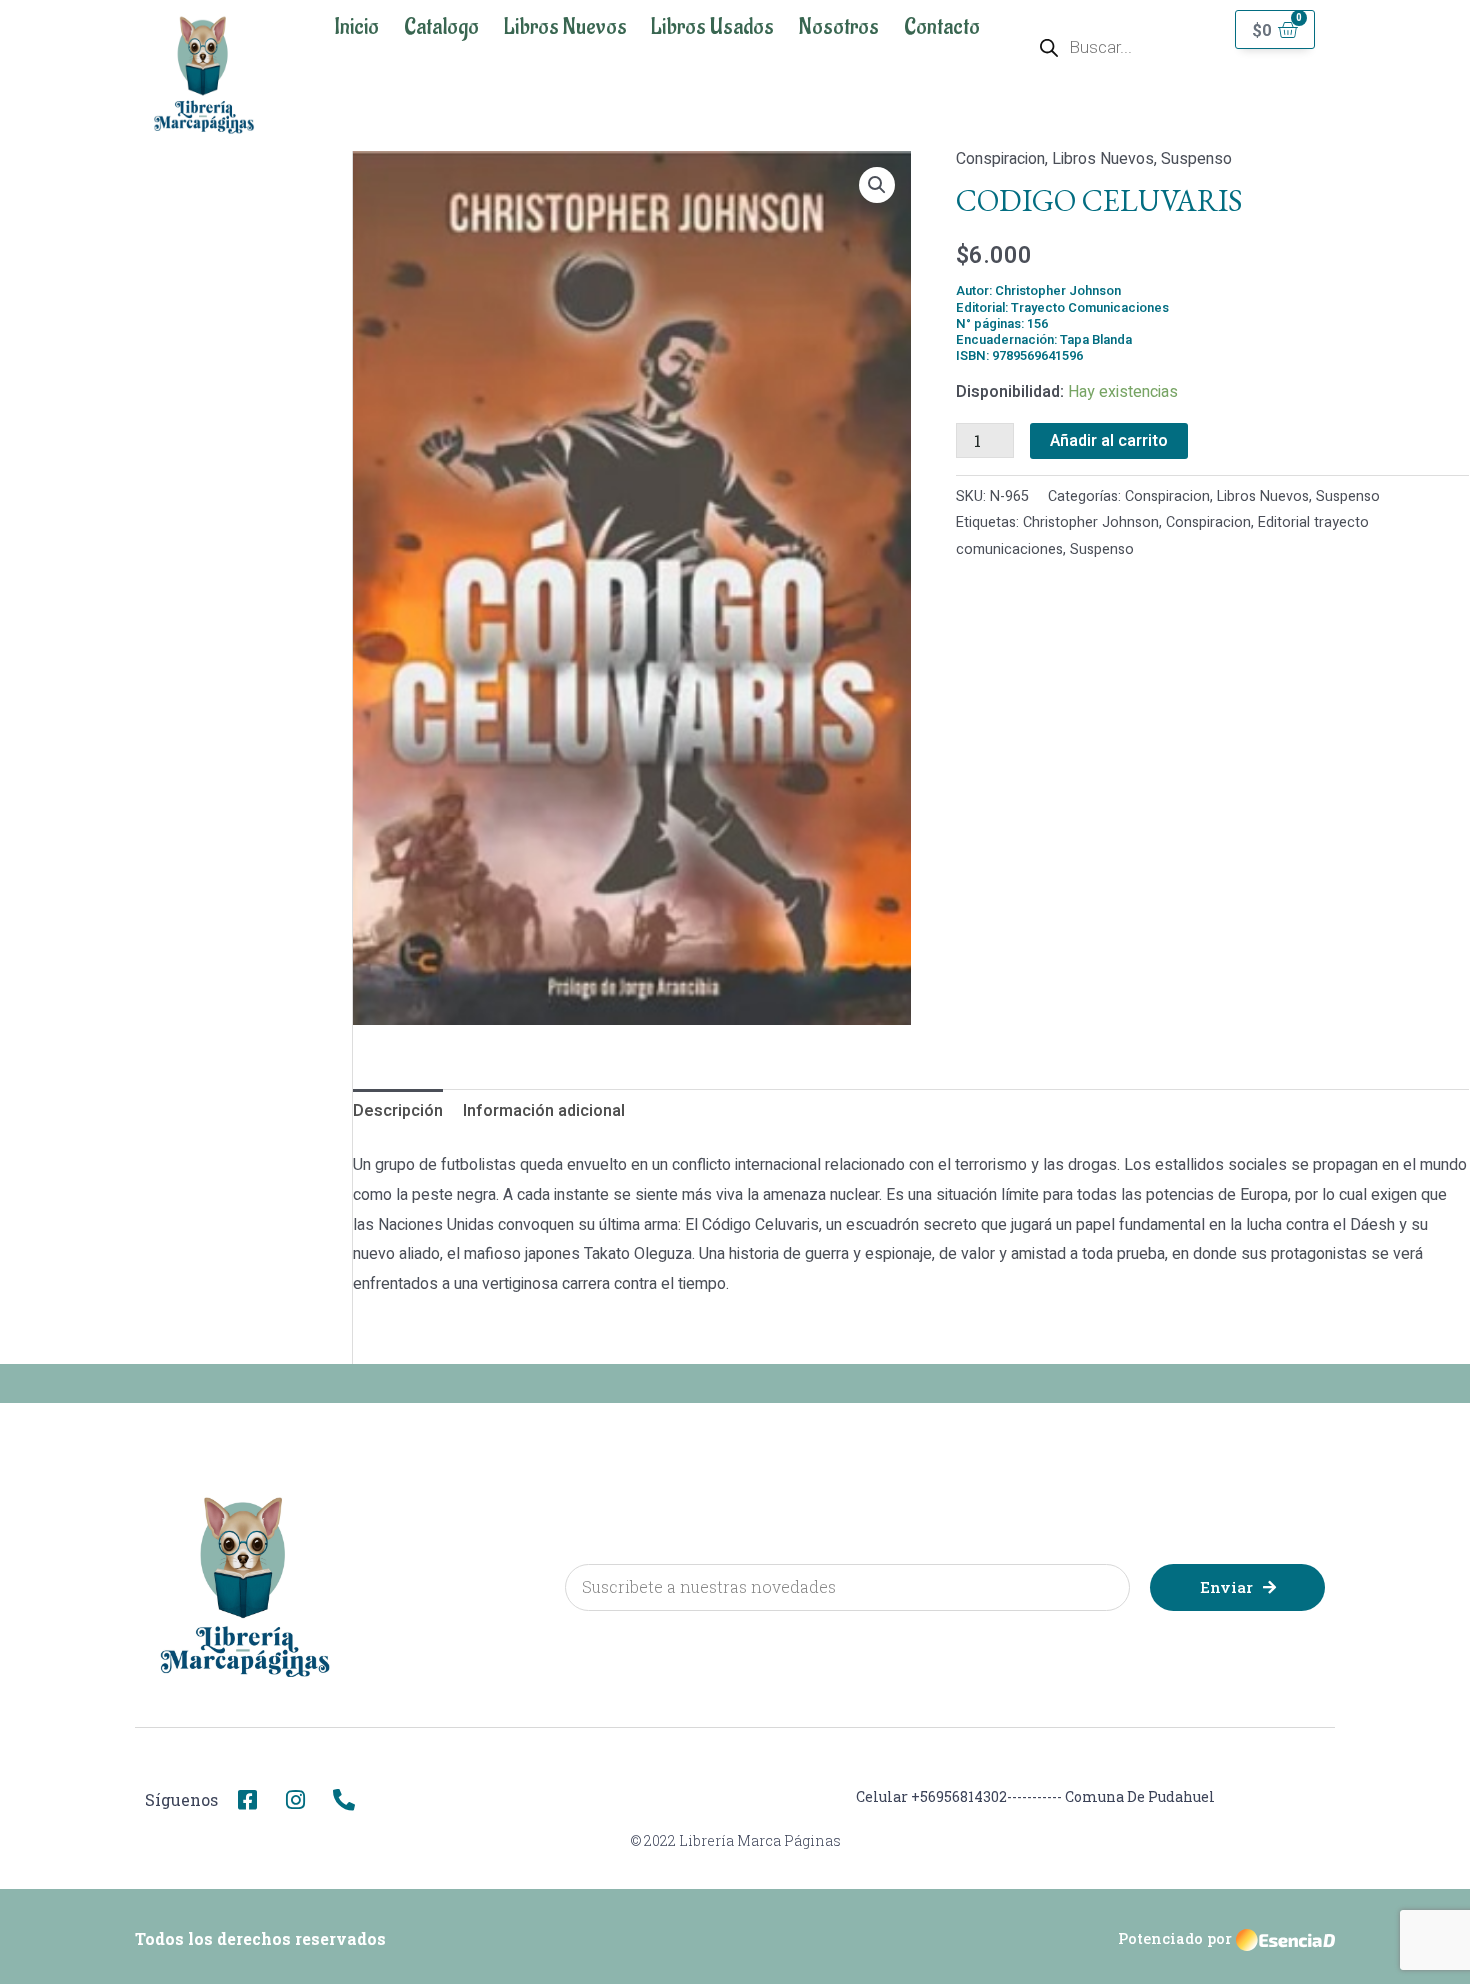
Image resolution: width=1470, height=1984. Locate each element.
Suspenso (1196, 159)
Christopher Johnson (1091, 522)
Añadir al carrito (1109, 441)
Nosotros (839, 27)
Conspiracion (1000, 159)
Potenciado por (1175, 1938)
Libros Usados (712, 27)
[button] (877, 185)
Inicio (356, 27)
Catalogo (441, 27)
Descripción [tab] (398, 1111)
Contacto (942, 27)
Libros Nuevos (565, 27)
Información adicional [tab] (544, 1111)
